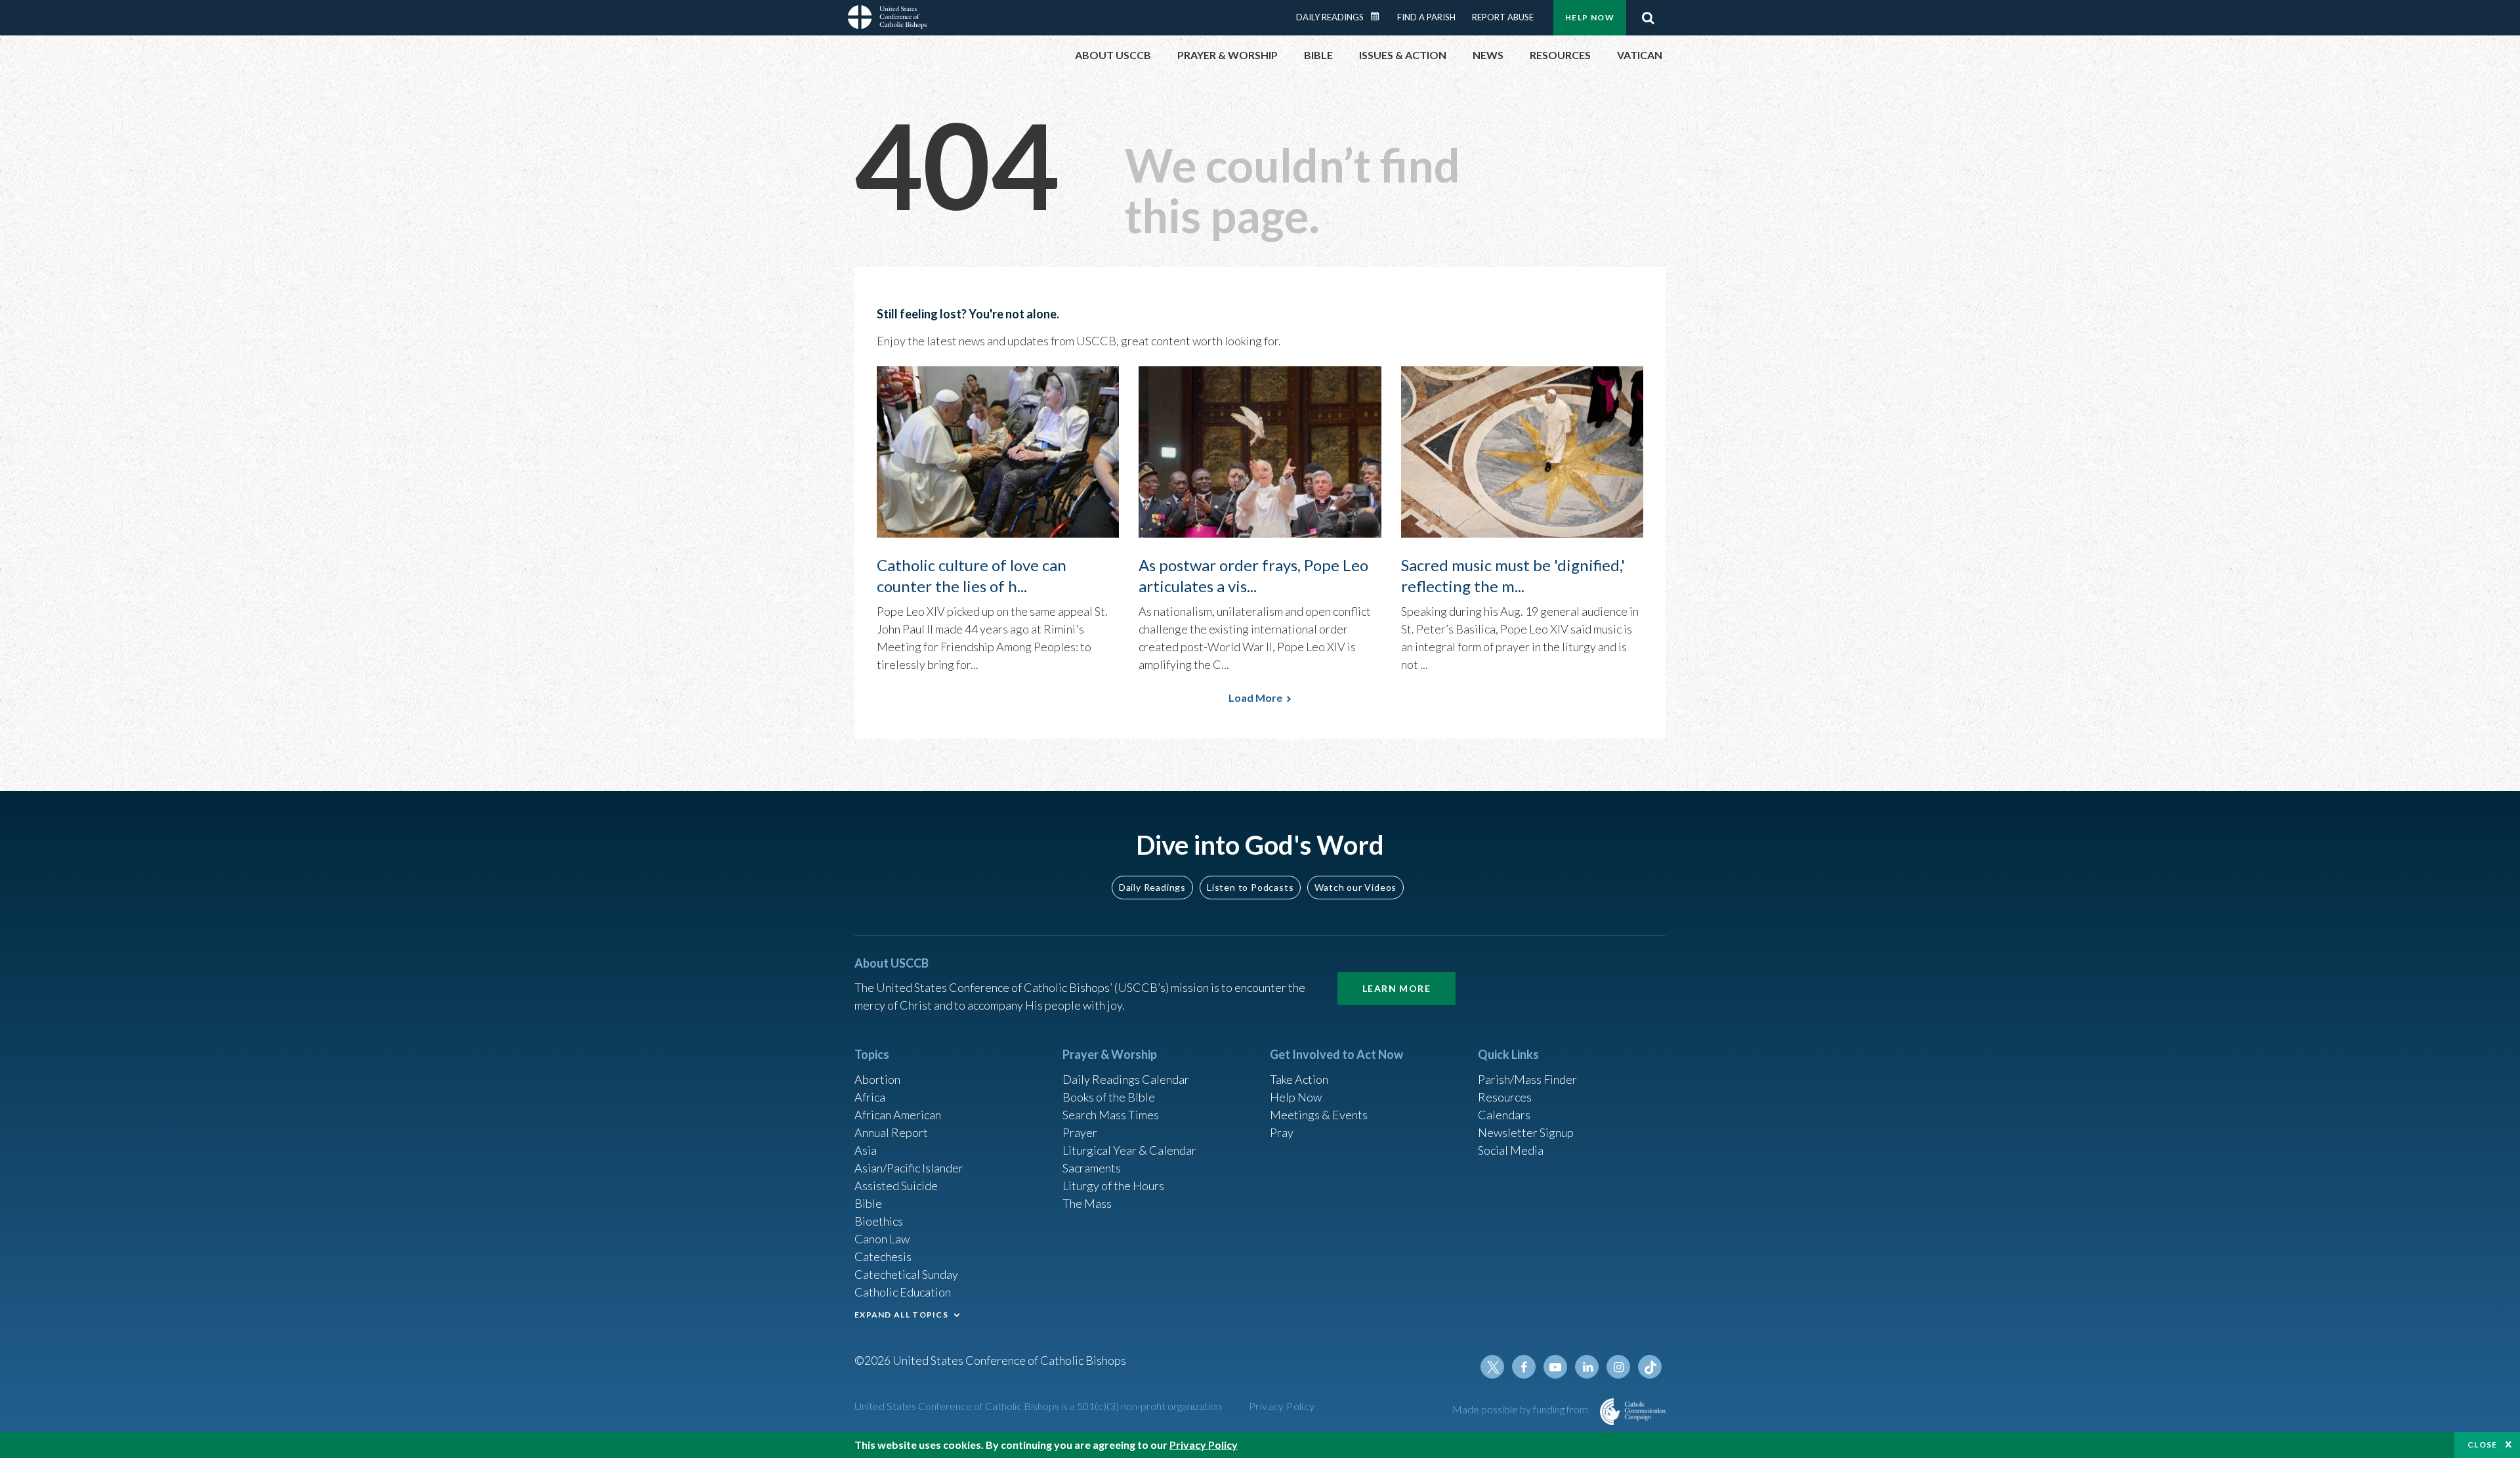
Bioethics (879, 1221)
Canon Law (882, 1239)
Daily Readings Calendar (1379, 16)
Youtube (1555, 1367)
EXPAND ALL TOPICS (901, 1315)
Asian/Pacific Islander (909, 1168)
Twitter (1492, 1367)
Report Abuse (1503, 17)
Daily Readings (1330, 17)
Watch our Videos (1355, 887)
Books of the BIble (1109, 1097)
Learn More (1396, 988)
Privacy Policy (1282, 1406)
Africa (870, 1097)
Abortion (877, 1079)
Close (2483, 1445)
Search (1648, 18)
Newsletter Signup (1526, 1132)
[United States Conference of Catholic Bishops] (887, 19)
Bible (868, 1203)
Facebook (1524, 1367)
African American (898, 1115)
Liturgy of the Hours (1113, 1186)
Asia (866, 1150)
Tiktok (1650, 1367)
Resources (1505, 1097)
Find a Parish (1426, 17)
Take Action (1299, 1079)
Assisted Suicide (896, 1186)
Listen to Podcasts (1250, 887)
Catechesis (883, 1256)
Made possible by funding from (1521, 1409)
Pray (1282, 1132)
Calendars (1504, 1115)
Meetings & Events (1319, 1115)
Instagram (1618, 1367)
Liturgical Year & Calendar (1129, 1150)
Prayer (1080, 1132)
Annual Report (891, 1132)
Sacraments (1092, 1168)
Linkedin (1587, 1367)
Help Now (1590, 17)
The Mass (1087, 1203)
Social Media (1511, 1150)
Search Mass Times (1111, 1115)
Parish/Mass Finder (1527, 1079)
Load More (1255, 697)
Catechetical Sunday (906, 1274)
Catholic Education (903, 1292)
